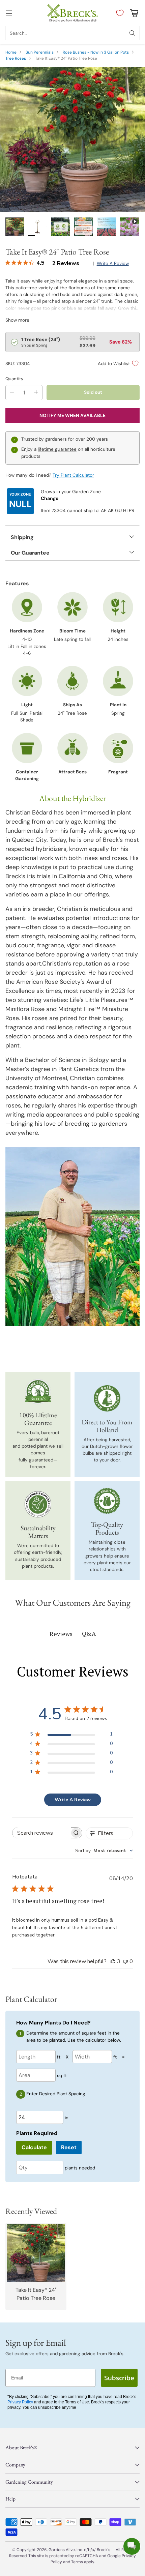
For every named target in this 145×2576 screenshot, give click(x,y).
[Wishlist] (118, 13)
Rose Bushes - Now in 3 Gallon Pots (96, 52)
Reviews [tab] (61, 1634)
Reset (69, 2147)
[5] (129, 227)
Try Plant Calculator (73, 475)
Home (11, 52)
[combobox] (104, 1851)
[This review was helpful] (113, 1961)
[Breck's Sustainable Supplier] (38, 1504)
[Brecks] (72, 13)
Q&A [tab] (89, 1633)
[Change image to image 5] (107, 227)
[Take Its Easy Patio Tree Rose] (72, 140)
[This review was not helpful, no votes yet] (125, 1961)
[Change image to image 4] (84, 227)
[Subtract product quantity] (12, 393)
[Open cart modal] (134, 13)
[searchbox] (42, 1833)
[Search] (132, 33)
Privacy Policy (20, 2402)
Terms (78, 2562)
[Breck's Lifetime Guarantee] (38, 1391)
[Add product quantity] (36, 393)
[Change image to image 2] (38, 227)
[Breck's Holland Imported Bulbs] (107, 1398)
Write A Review (73, 1800)
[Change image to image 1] (15, 227)
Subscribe (119, 2378)
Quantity (14, 379)
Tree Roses (16, 58)
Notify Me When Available (72, 416)
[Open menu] (9, 13)
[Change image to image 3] (61, 227)
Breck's (104, 2550)
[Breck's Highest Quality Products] (107, 1501)
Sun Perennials (40, 52)
